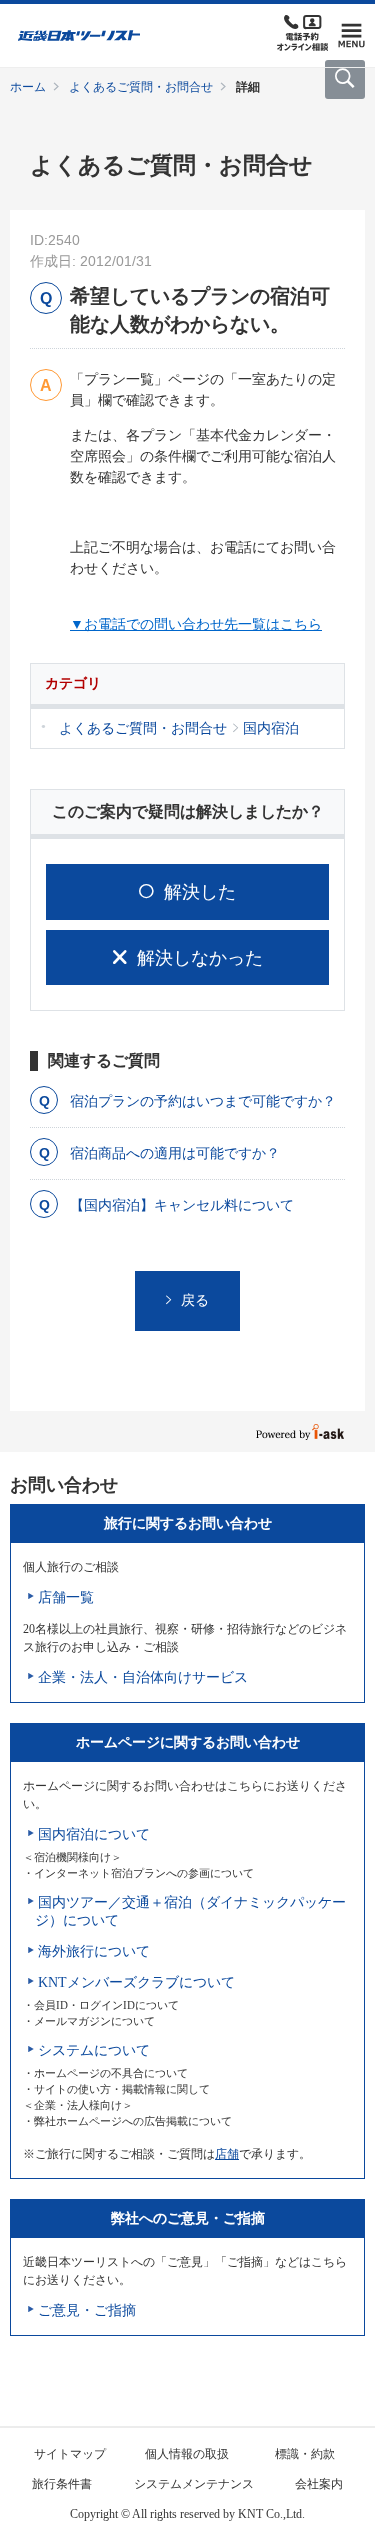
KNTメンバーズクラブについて (136, 1982)
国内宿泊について (94, 1834)
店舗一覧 (66, 1597)
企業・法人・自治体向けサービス (143, 1677)
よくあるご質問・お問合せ (141, 87)
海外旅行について (94, 1951)
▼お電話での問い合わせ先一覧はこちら (196, 624)
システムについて (94, 2050)
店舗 (227, 2154)
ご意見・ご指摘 (87, 2310)
